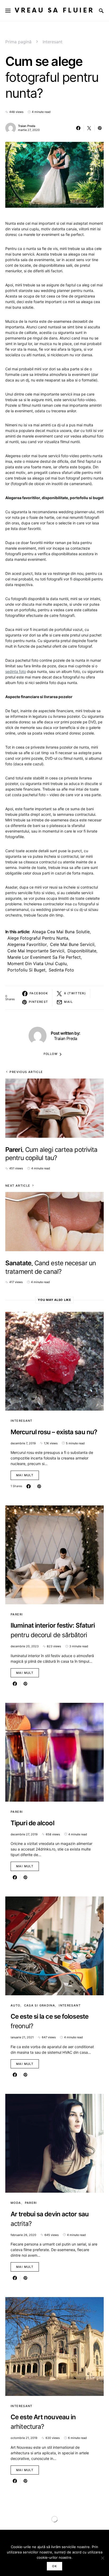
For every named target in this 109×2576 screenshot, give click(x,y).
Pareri (17, 1614)
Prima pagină (18, 42)
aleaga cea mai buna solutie (61, 932)
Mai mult (25, 1475)
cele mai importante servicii (36, 951)
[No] (102, 2558)
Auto (15, 2005)
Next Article (18, 1186)
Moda (16, 2203)
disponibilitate (82, 951)
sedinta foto (16, 671)
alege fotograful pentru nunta (38, 938)
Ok (54, 2566)
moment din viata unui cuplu (37, 964)
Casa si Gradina (40, 2005)
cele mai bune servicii (72, 944)
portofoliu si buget (26, 970)
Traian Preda (27, 126)
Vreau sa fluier (54, 10)
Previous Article (26, 1072)
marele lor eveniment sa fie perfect (44, 957)
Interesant (53, 42)
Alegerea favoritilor (27, 944)
